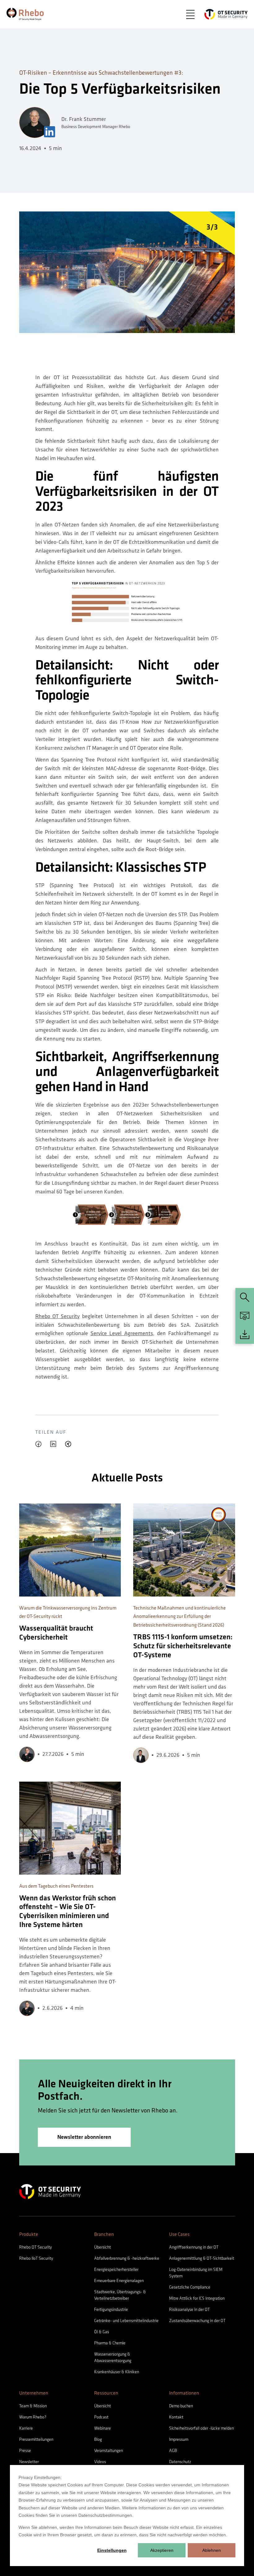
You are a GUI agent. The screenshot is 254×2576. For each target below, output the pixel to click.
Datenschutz (180, 2462)
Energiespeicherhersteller (116, 2270)
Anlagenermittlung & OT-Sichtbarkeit (202, 2258)
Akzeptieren (162, 2550)
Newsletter (29, 2462)
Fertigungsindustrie (111, 2310)
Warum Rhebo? (33, 2417)
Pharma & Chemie (110, 2343)
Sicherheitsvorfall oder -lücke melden (201, 2428)
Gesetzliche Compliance (190, 2287)
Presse (25, 2451)
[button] (190, 14)
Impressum (179, 2439)
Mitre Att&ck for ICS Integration (197, 2298)
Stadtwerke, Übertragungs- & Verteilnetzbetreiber (120, 2295)
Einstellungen (112, 2550)
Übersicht (103, 2247)
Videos (100, 2462)
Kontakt (176, 2417)
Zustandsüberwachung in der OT (197, 2321)
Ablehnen (212, 2550)
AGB (173, 2451)
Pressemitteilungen (36, 2439)
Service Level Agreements (122, 1333)
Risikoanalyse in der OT (189, 2310)
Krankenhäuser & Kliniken (117, 2372)
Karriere (26, 2428)
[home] (25, 14)
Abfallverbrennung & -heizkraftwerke (127, 2258)
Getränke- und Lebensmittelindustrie (126, 2321)
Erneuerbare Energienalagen (119, 2281)
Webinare (103, 2428)
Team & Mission (33, 2406)
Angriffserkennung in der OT (194, 2247)
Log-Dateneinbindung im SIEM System (196, 2273)
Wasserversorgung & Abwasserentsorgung (113, 2357)
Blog (98, 2439)
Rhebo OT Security (58, 1316)
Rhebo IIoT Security (36, 2258)
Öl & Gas (102, 2332)
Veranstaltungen (109, 2451)
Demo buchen (181, 2406)
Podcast (101, 2417)
